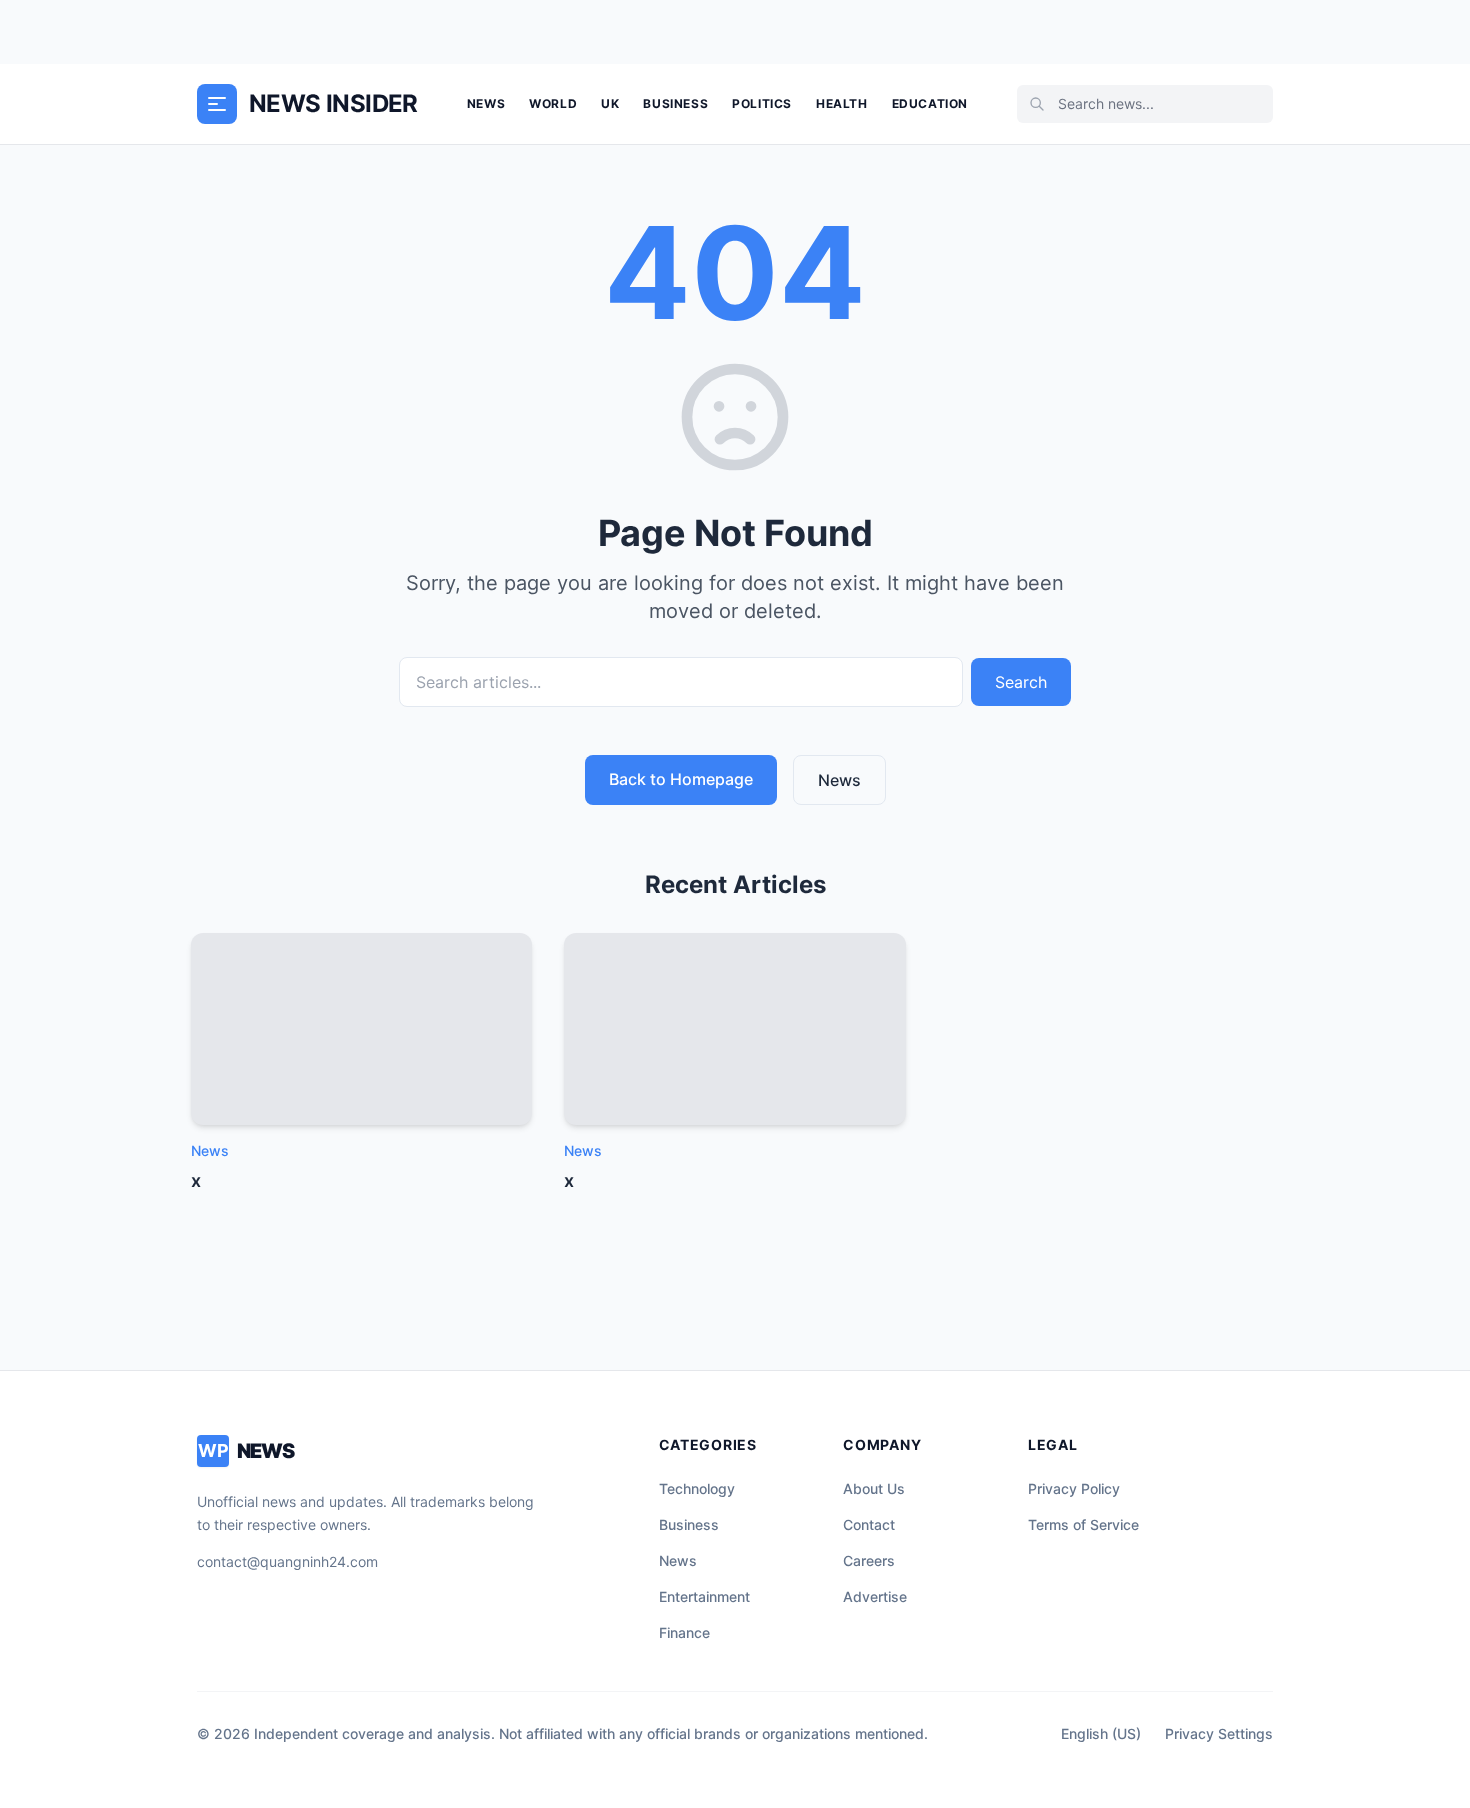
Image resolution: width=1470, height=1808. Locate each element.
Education (930, 103)
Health (842, 103)
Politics (762, 103)
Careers (869, 1560)
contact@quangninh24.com (287, 1561)
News (486, 103)
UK (610, 103)
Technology (697, 1488)
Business (675, 103)
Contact (869, 1524)
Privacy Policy (1074, 1488)
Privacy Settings (1219, 1733)
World (553, 103)
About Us (874, 1488)
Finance (684, 1632)
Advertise (875, 1596)
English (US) (1101, 1733)
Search (1021, 682)
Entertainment (704, 1596)
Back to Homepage (681, 779)
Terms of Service (1083, 1524)
